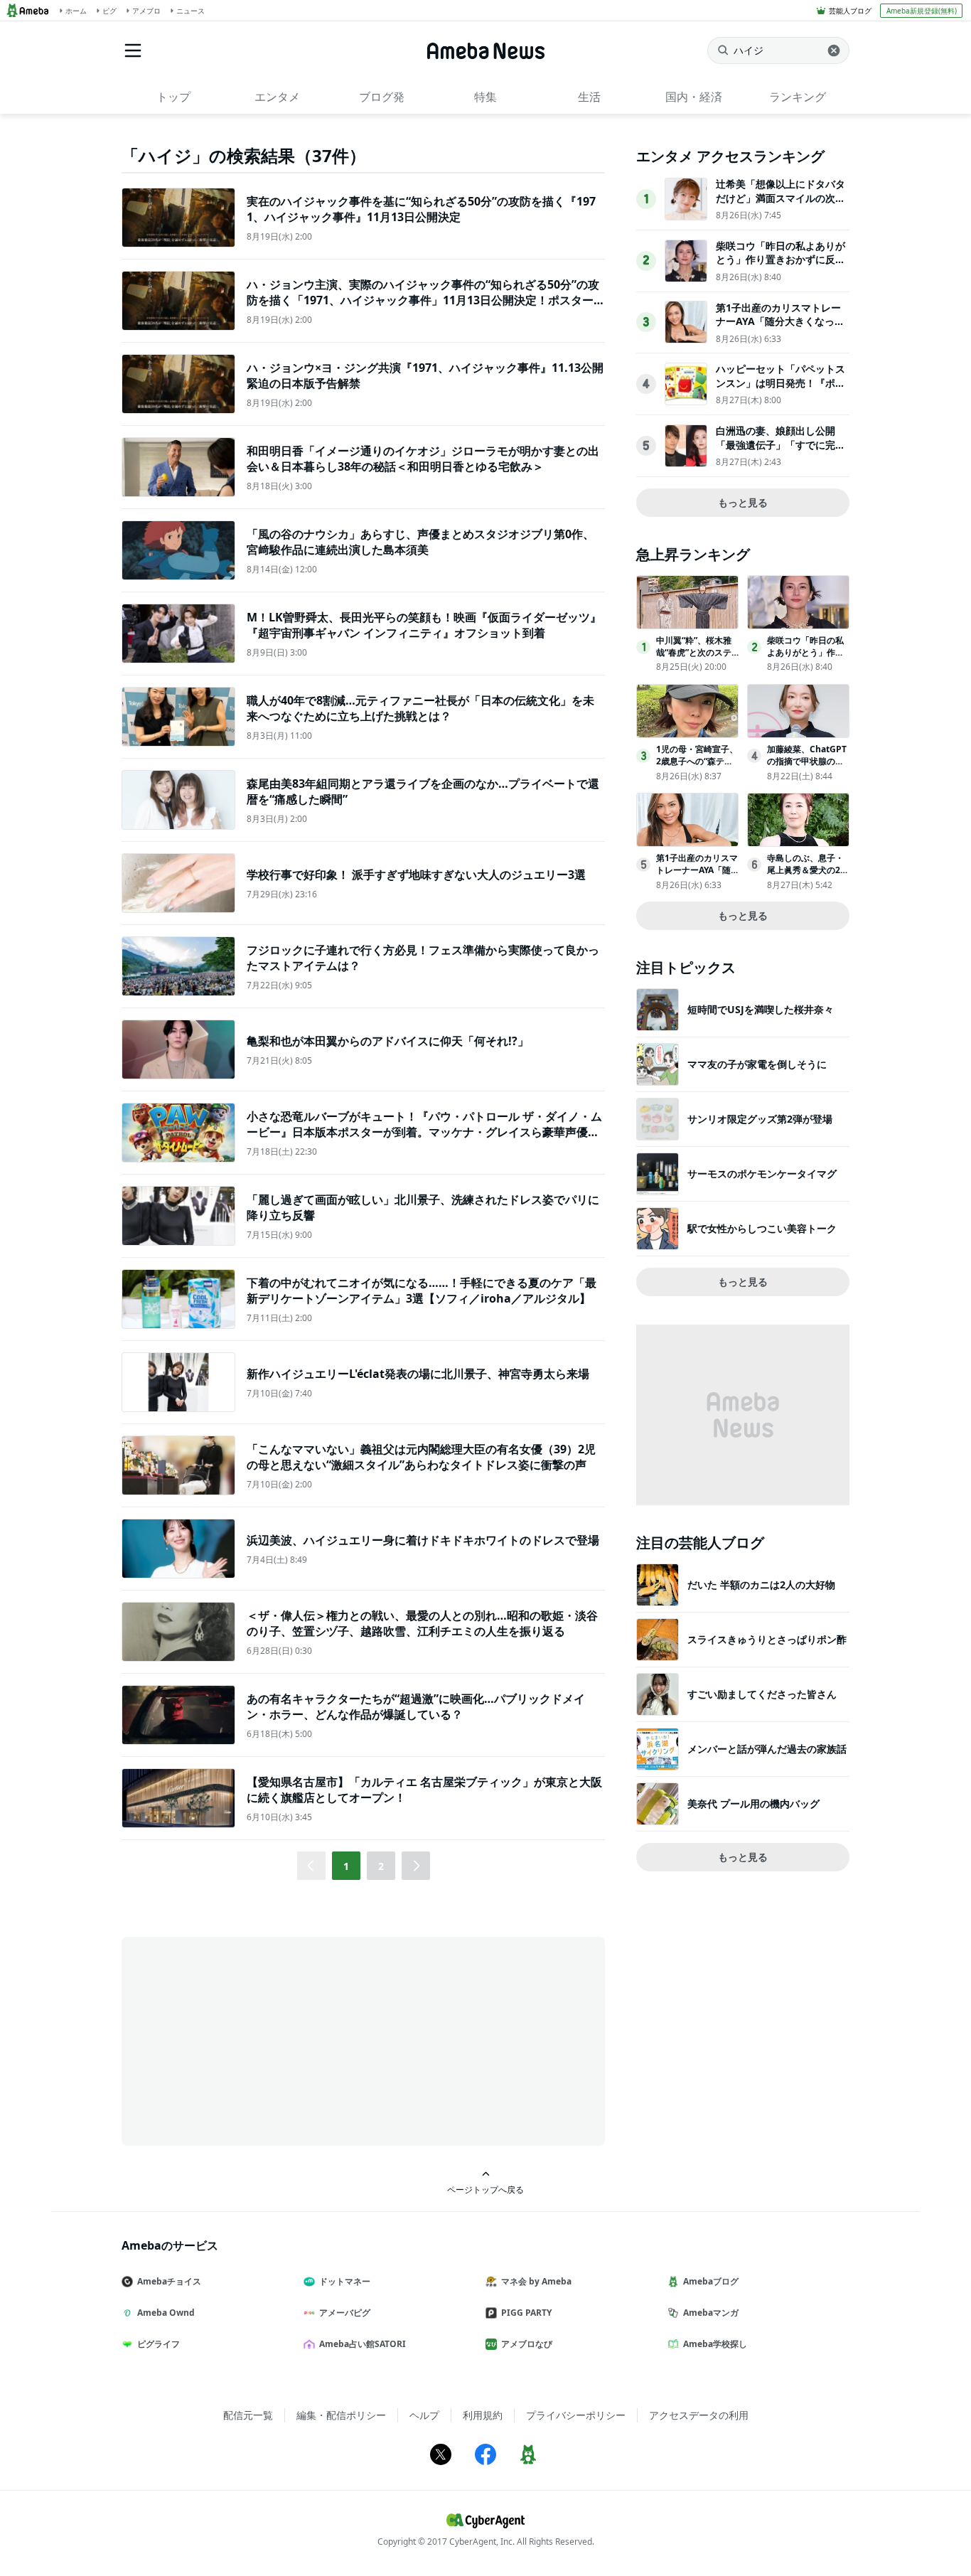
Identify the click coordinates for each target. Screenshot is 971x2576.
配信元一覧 (248, 2415)
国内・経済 (694, 97)
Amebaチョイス (169, 2281)
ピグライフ (159, 2344)
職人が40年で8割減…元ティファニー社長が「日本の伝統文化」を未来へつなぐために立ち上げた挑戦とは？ (420, 708)
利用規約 (483, 2415)
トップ (173, 97)
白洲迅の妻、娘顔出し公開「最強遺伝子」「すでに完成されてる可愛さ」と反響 (780, 444)
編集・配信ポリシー (341, 2415)
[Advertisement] (250, 2040)
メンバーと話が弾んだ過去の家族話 (767, 1749)
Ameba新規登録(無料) (922, 11)
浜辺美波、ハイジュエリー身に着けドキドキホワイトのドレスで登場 (423, 1540)
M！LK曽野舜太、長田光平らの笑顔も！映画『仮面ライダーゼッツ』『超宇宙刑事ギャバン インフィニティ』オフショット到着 (424, 625)
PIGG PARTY (526, 2313)
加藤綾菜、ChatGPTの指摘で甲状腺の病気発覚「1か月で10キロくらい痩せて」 (807, 767)
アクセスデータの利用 (699, 2415)
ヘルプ (424, 2415)
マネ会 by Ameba (536, 2281)
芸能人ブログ (850, 11)
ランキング (798, 97)
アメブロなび (527, 2344)
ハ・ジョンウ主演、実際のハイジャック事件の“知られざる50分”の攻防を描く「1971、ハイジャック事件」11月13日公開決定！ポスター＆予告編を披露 (426, 300)
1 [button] (346, 1866)
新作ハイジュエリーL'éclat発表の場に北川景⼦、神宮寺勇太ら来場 (418, 1374)
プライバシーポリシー (576, 2415)
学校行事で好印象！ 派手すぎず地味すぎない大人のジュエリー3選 (416, 875)
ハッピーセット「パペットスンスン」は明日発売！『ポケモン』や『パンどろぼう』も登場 (780, 390)
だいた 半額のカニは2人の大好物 (761, 1584)
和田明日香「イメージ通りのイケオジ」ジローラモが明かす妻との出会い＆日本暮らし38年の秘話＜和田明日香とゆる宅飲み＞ (423, 459)
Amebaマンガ (711, 2313)
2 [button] (381, 1866)
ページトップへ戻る (485, 2189)
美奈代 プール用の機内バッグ (753, 1803)
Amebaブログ (711, 2281)
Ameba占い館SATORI (363, 2344)
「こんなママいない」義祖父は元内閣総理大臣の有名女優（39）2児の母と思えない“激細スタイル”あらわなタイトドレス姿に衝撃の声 (421, 1457)
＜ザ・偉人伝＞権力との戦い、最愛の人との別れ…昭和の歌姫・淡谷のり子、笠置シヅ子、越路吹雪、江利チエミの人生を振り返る (422, 1623)
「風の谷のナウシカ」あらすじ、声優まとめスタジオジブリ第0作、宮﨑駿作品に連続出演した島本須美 (420, 542)
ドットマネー (345, 2281)
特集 (485, 97)
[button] (416, 1866)
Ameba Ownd (166, 2313)
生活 (589, 97)
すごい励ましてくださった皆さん (762, 1694)
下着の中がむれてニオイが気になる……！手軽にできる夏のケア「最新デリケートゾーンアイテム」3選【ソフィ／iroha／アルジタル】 (422, 1290)
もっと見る (743, 502)
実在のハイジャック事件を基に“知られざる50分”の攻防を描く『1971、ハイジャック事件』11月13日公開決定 (421, 209)
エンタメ (277, 97)
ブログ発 (382, 97)
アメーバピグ (345, 2313)
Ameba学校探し (715, 2344)
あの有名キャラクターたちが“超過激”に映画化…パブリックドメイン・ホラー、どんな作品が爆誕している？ (416, 1706)
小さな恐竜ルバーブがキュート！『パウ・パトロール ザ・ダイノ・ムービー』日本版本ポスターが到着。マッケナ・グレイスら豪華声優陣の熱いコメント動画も (424, 1132)
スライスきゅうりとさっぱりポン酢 (767, 1639)
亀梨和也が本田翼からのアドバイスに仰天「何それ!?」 (388, 1041)
